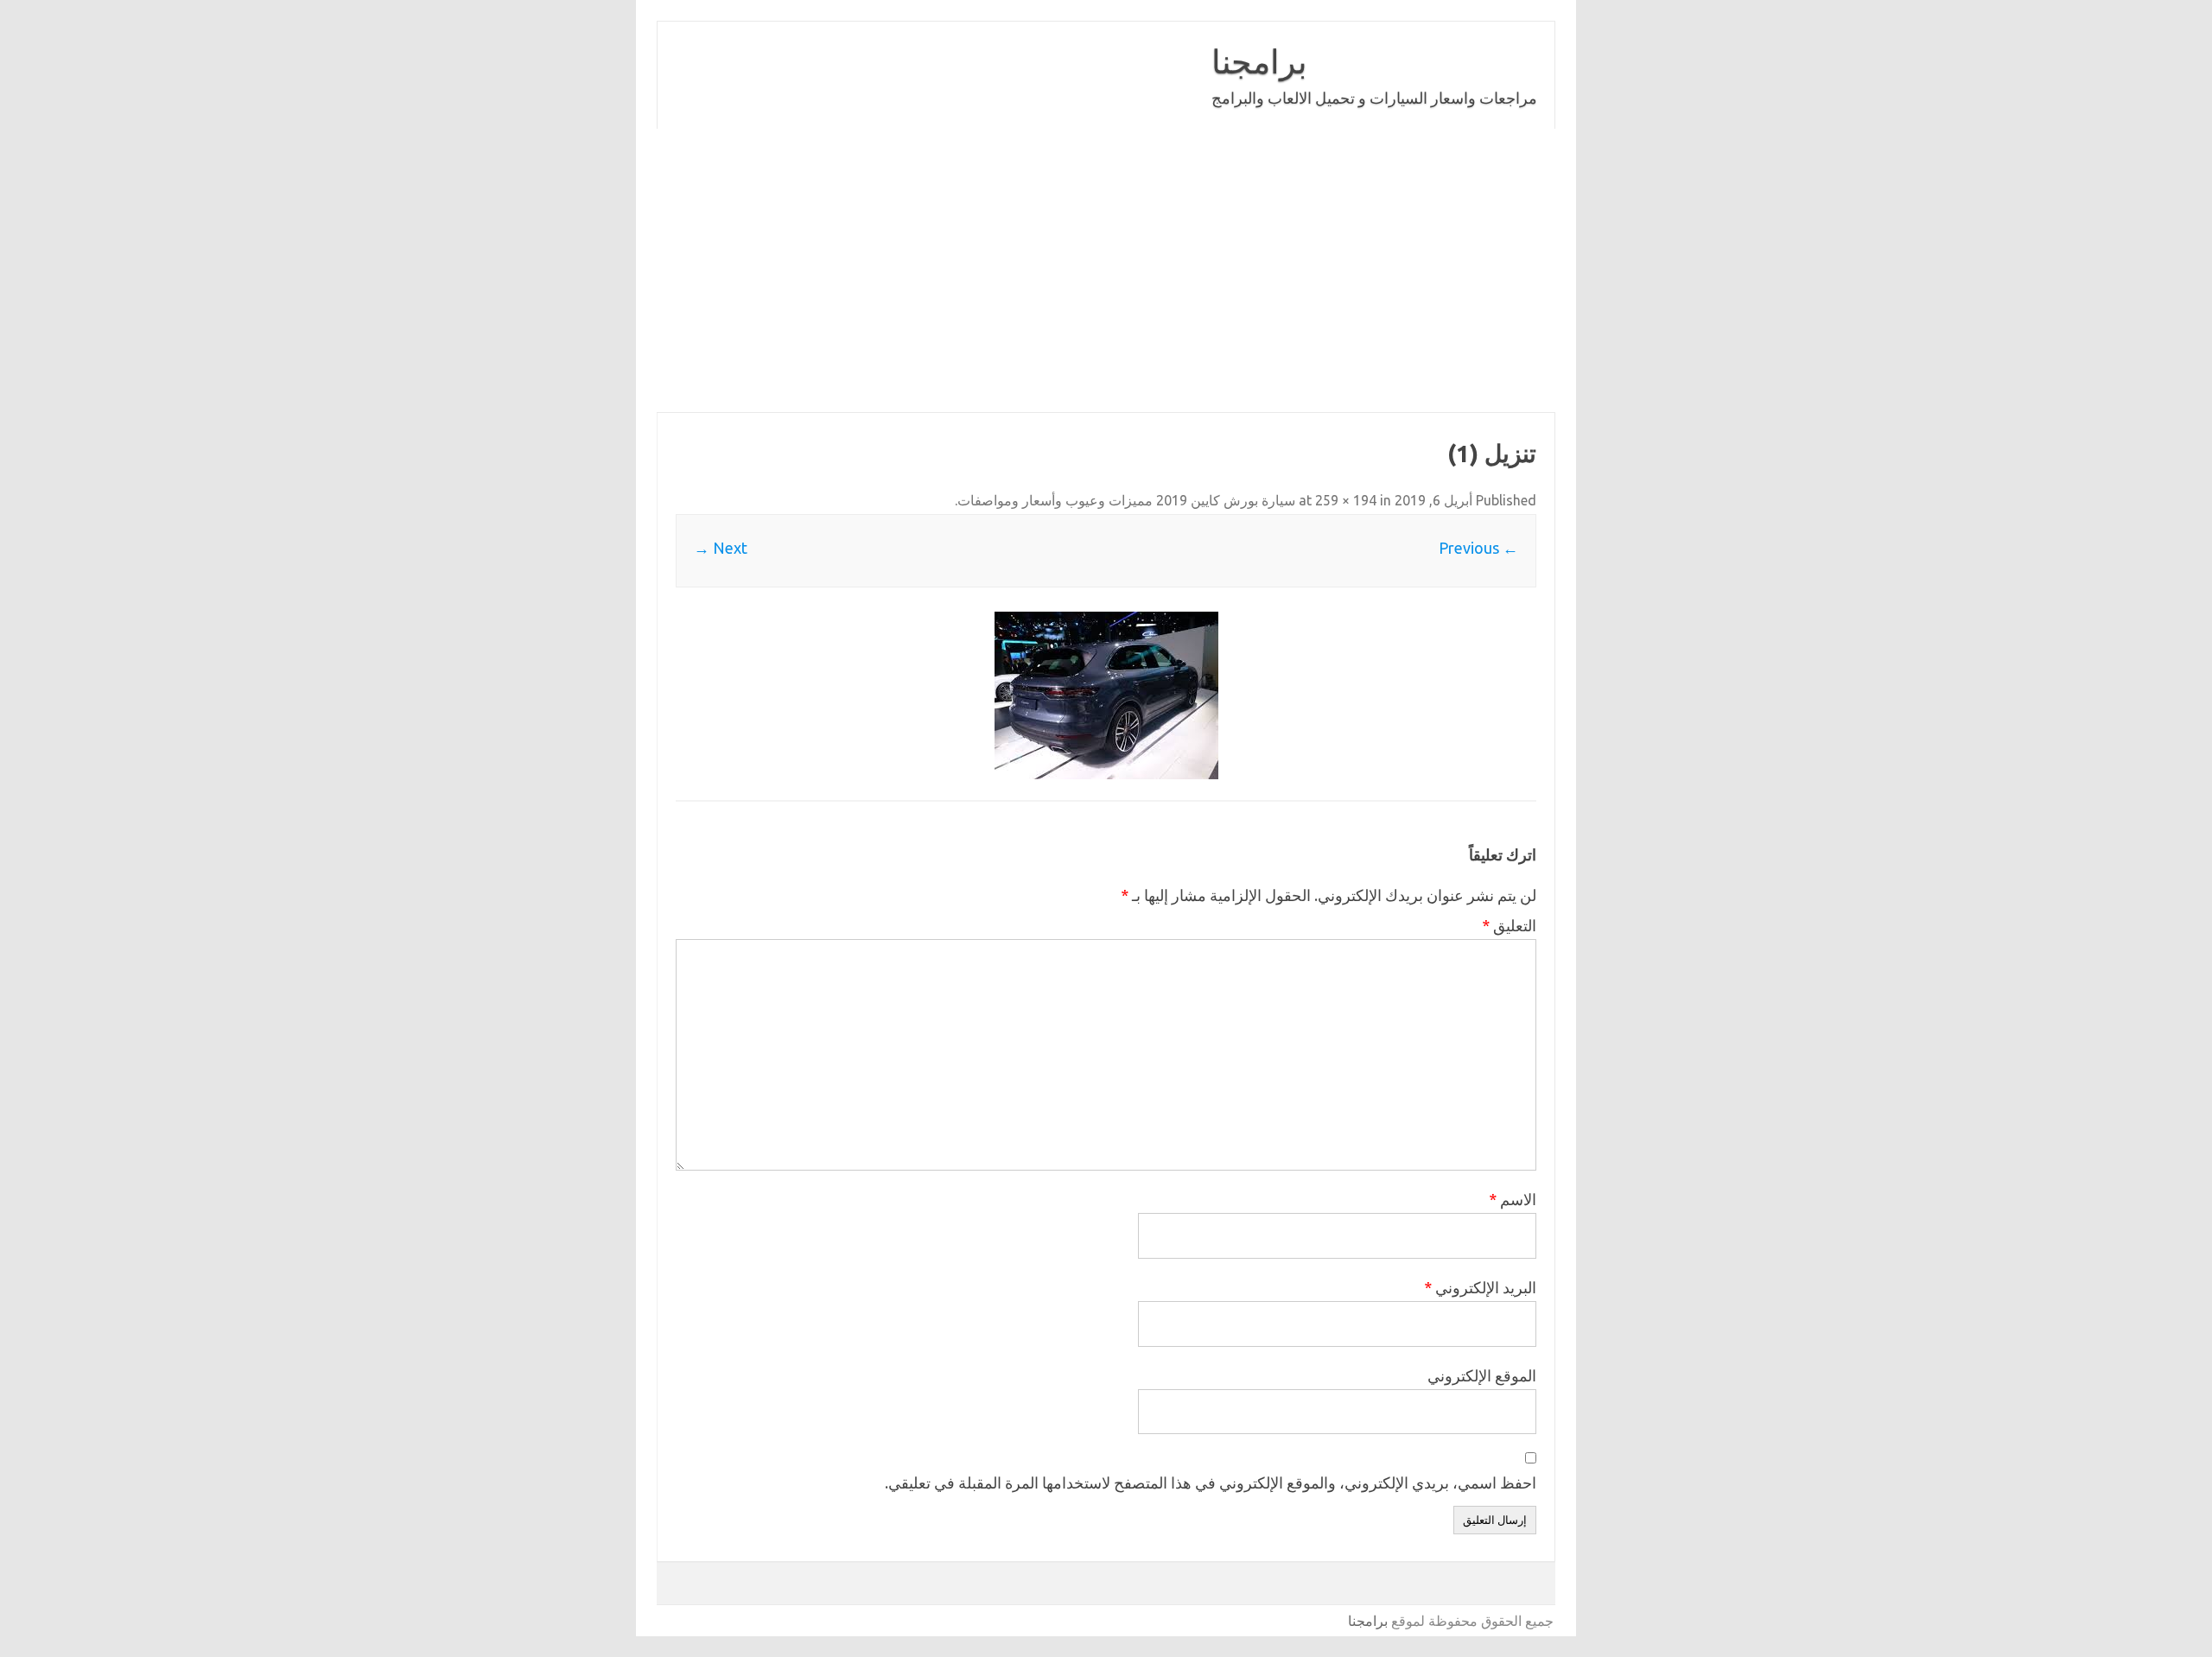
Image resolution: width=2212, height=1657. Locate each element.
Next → (721, 548)
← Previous (1478, 548)
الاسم (1513, 1199)
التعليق (1509, 925)
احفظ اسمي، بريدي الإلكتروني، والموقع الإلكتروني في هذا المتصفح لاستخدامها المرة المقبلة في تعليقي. (1211, 1482)
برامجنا (1259, 61)
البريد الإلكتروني (1480, 1287)
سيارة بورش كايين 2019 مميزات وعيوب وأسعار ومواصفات (1126, 500)
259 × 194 (1346, 500)
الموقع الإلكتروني (1482, 1375)
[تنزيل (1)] (1106, 695)
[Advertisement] (1037, 270)
